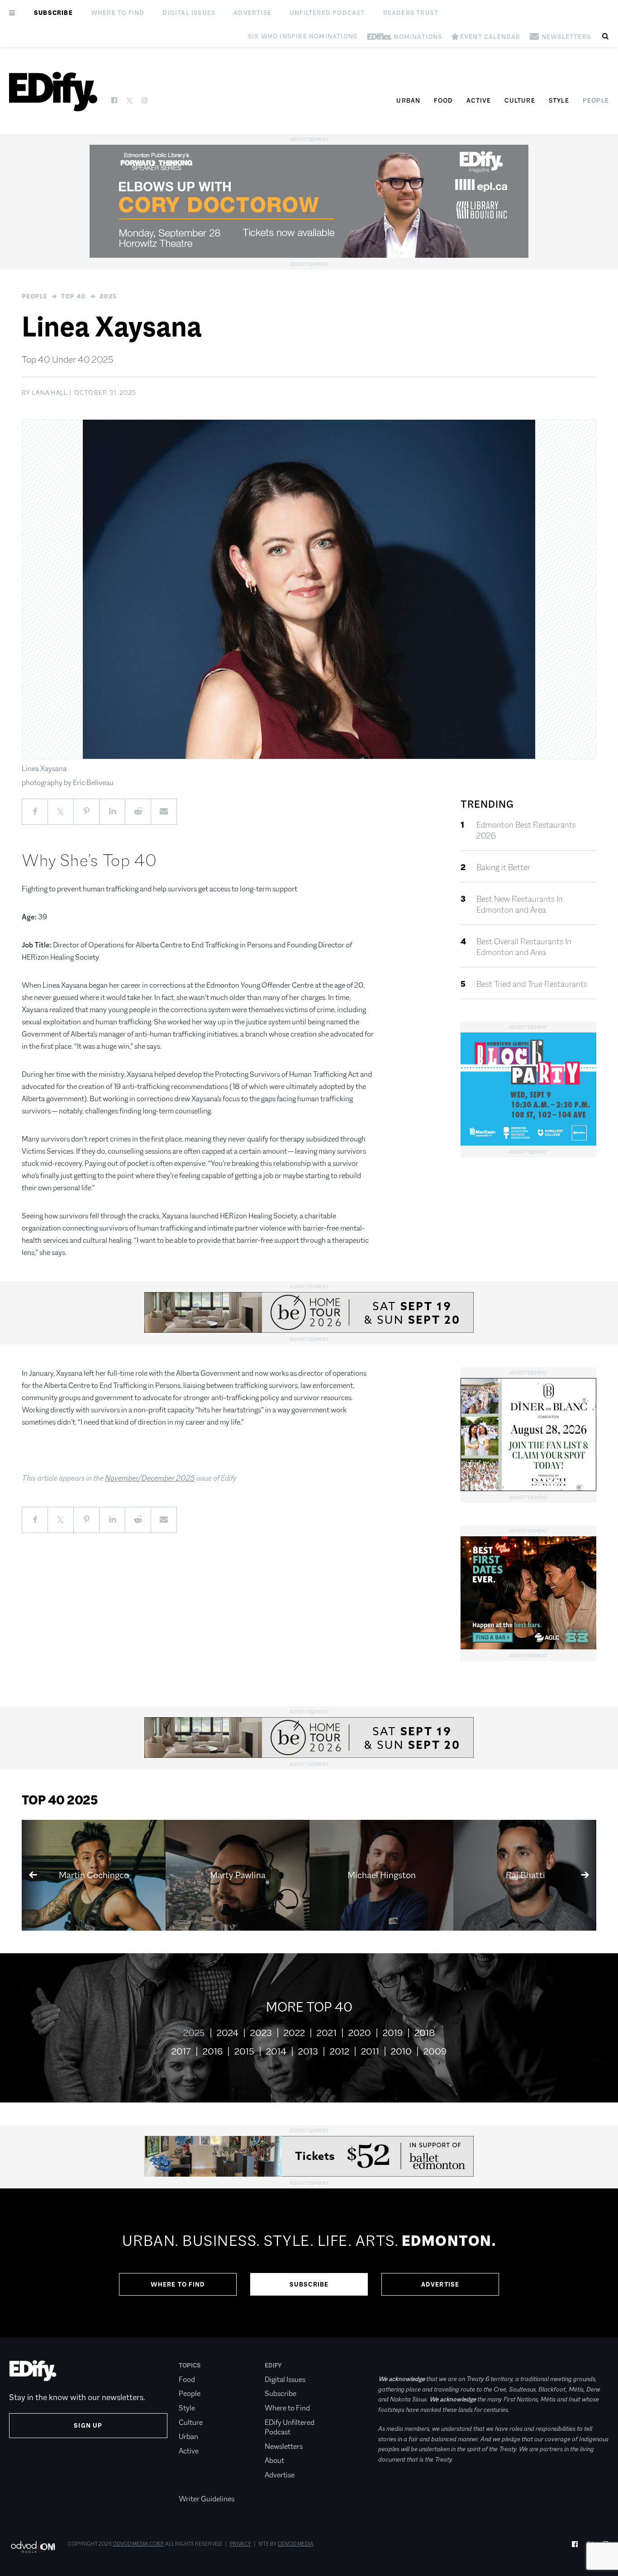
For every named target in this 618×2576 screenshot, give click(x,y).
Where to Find (118, 13)
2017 (181, 2051)
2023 (261, 2033)
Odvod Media (296, 2544)
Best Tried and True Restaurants (532, 984)
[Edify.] (53, 92)
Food (443, 100)
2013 (308, 2051)
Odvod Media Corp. (138, 2544)
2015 (244, 2051)
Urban (408, 100)
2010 (401, 2051)
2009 (435, 2051)
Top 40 (74, 296)
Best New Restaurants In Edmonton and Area (520, 904)
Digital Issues (189, 13)
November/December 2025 (150, 1478)
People (596, 100)
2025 (108, 296)
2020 (360, 2033)
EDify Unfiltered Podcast (290, 2427)
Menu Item (196, 2485)
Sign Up (88, 2425)
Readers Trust (411, 13)
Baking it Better (503, 867)
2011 (370, 2051)
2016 (213, 2051)
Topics (190, 2365)
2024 (228, 2033)
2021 (327, 2033)
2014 (276, 2051)
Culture (520, 100)
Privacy (240, 2544)
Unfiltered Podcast (327, 13)
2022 (294, 2033)
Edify (273, 2365)
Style (559, 100)
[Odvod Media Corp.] (33, 2547)
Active (479, 100)
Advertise (252, 13)
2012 (340, 2051)
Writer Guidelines (207, 2499)
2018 (425, 2033)
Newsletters (284, 2446)
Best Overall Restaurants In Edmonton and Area (524, 947)
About (274, 2460)
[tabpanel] (309, 2263)
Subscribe (53, 13)
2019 (393, 2033)
